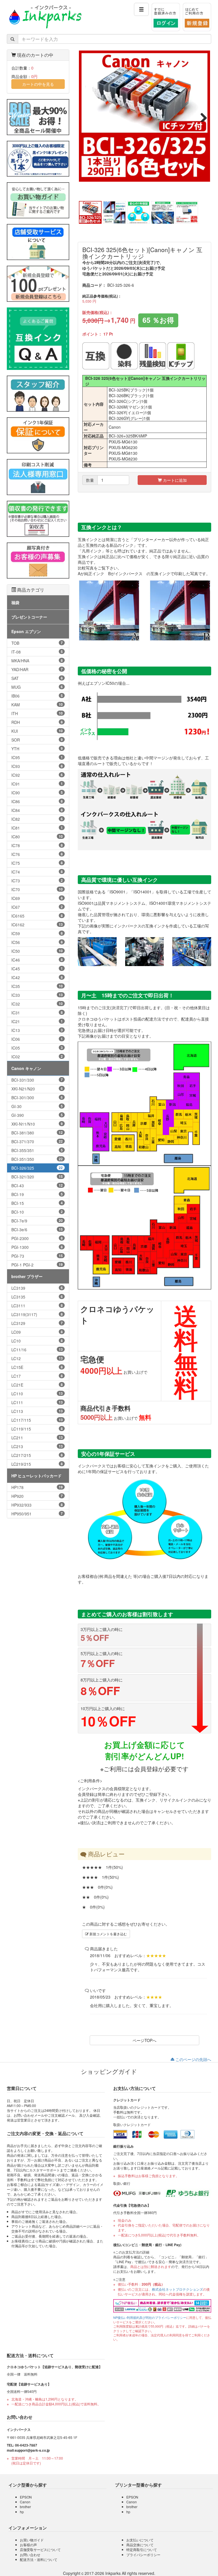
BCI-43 (37, 1186)
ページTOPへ (144, 2040)
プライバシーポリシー (143, 2555)
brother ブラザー (27, 1276)
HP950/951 (37, 1514)
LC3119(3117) (37, 1314)
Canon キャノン (26, 1068)
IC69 (37, 898)
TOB (37, 643)
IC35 (37, 986)
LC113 (37, 1411)
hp (22, 2512)
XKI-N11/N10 (37, 1124)
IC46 (37, 960)
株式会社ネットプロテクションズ (177, 2289)
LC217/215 (37, 1455)
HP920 (37, 1496)
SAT (37, 678)
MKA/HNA (37, 661)
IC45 (37, 969)
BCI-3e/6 (37, 1230)
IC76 (37, 854)
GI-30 (37, 1106)
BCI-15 (37, 1203)
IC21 (37, 1021)
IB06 (37, 696)
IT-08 (37, 652)
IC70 (37, 889)
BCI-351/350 (37, 1159)
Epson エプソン (26, 631)
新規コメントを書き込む (108, 1934)
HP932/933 (37, 1505)
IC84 (37, 810)
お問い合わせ (30, 2555)
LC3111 (37, 1306)
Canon (25, 2502)
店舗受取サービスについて (40, 2549)
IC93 (37, 766)
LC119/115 (37, 1429)
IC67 (37, 907)
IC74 (37, 872)
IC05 (37, 1048)
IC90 (37, 793)
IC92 (37, 775)
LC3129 (37, 1323)
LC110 (37, 1394)
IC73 (37, 881)
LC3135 (37, 1297)
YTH (37, 749)
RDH (37, 722)
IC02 (37, 1057)
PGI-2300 (37, 1238)
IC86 (37, 801)
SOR (37, 740)
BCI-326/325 (37, 1168)
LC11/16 (37, 1350)
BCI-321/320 (37, 1177)
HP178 (37, 1487)
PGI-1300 (37, 1247)
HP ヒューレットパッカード (36, 1476)
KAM (37, 705)
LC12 (37, 1358)
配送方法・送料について (39, 2559)
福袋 (15, 602)
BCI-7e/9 (37, 1221)
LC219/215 (37, 1464)
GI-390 (37, 1115)
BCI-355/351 (37, 1150)
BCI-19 (37, 1194)
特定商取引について (142, 2549)
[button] (141, 9)
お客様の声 (28, 2545)
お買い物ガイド (32, 2540)
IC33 (37, 995)
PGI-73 (37, 1256)
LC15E (37, 1367)
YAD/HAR (37, 669)
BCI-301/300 (37, 1098)
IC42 (37, 977)
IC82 (37, 819)
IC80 (37, 837)
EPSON (26, 2497)
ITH (37, 713)
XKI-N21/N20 (37, 1089)
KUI (37, 731)
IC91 (37, 784)
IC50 (37, 951)
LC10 (37, 1341)
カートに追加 (174, 480)
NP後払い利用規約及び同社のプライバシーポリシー (150, 2318)
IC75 (37, 863)
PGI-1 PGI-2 (37, 1265)
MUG (37, 687)
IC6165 (37, 916)
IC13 (37, 1030)
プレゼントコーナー (29, 617)
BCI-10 (37, 1212)
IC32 (37, 1004)
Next (202, 116)
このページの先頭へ (193, 2059)
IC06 (37, 1039)
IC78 (37, 845)
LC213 (37, 1446)
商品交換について (140, 2545)
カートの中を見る (38, 84)
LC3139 (37, 1288)
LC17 (37, 1376)
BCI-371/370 (37, 1142)
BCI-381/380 (37, 1133)
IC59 (37, 933)
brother (25, 2507)
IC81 (37, 828)
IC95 (37, 757)
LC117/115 (37, 1420)
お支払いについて (140, 2540)
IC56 (37, 942)
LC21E (37, 1385)
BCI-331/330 (37, 1080)
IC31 (37, 1013)
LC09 (37, 1332)
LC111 (37, 1402)
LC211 (37, 1438)
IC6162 (37, 925)
